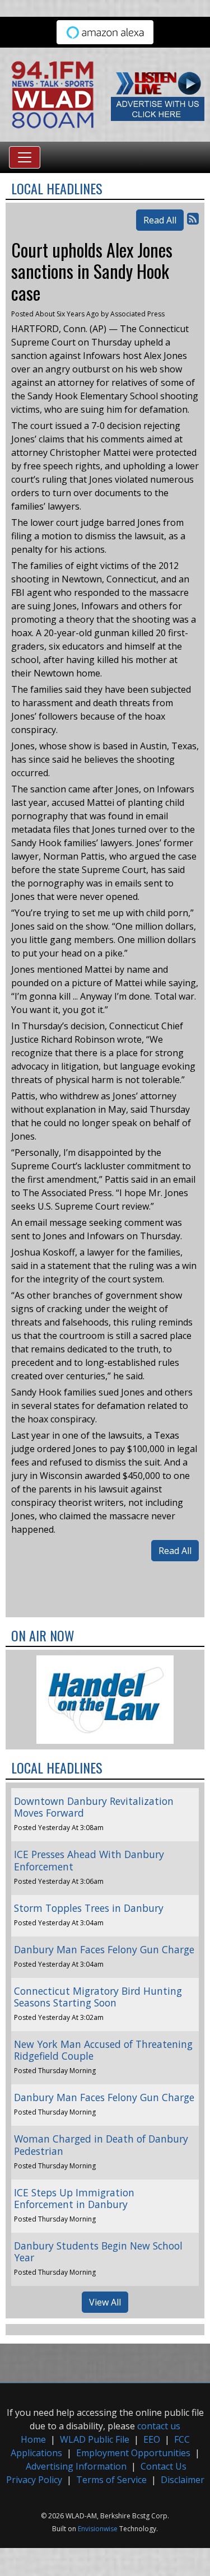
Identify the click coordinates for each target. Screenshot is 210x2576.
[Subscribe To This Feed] (193, 218)
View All (105, 2302)
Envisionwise (98, 2529)
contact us (159, 2426)
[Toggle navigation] (25, 157)
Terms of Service (111, 2480)
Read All (160, 220)
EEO (152, 2439)
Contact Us (164, 2466)
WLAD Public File (95, 2439)
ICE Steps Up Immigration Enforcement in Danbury (74, 2198)
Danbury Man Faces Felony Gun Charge (104, 1949)
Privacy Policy (34, 2480)
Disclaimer (183, 2480)
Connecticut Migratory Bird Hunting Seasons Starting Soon (98, 1997)
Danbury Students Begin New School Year (98, 2251)
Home (33, 2439)
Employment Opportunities (133, 2453)
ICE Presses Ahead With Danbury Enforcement (89, 1860)
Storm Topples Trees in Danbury (89, 1908)
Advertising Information (76, 2466)
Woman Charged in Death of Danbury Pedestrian (101, 2145)
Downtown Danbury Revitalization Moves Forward (94, 1807)
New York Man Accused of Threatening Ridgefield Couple (103, 2050)
